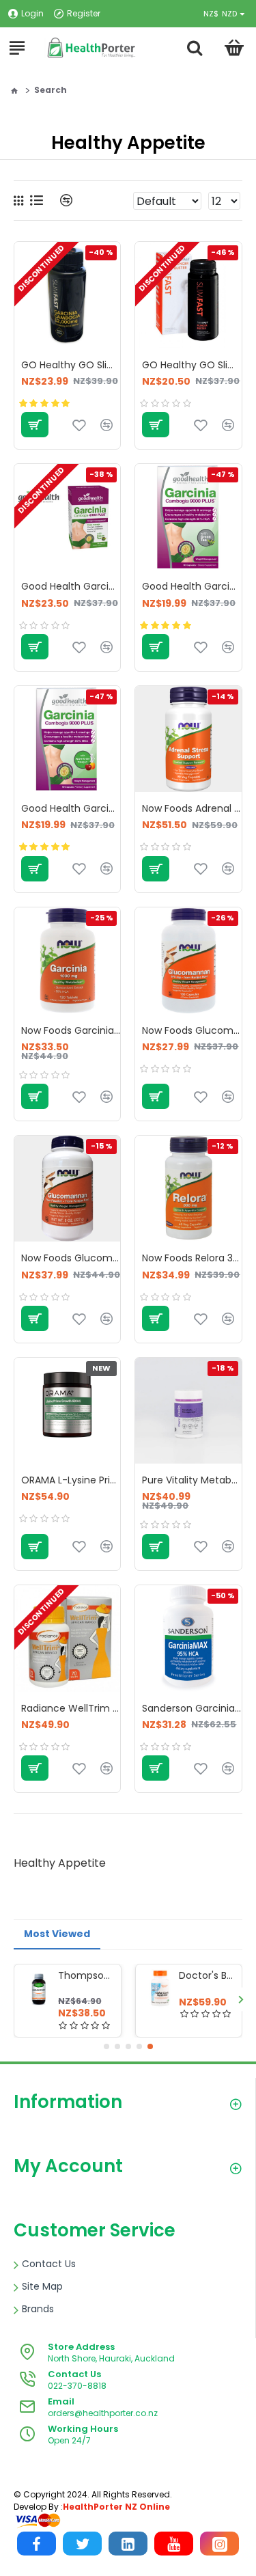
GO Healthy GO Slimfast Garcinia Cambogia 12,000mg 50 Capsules (71, 365)
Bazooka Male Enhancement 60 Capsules (84, 1975)
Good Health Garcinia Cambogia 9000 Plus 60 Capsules (191, 586)
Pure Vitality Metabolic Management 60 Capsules (191, 1480)
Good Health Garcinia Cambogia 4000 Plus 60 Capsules (71, 586)
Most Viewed (57, 1934)
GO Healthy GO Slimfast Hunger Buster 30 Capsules (191, 365)
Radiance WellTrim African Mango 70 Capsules (71, 1708)
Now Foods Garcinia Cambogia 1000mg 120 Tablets (71, 1030)
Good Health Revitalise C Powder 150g (206, 1975)
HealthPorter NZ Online (116, 2507)
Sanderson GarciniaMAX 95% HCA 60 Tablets (191, 1708)
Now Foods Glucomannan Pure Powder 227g (71, 1258)
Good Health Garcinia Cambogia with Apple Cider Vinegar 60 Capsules (71, 808)
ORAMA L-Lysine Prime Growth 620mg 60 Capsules (71, 1480)
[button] (15, 1999)
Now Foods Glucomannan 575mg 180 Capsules (191, 1030)
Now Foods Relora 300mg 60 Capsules (191, 1258)
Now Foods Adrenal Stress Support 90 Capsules (191, 808)
